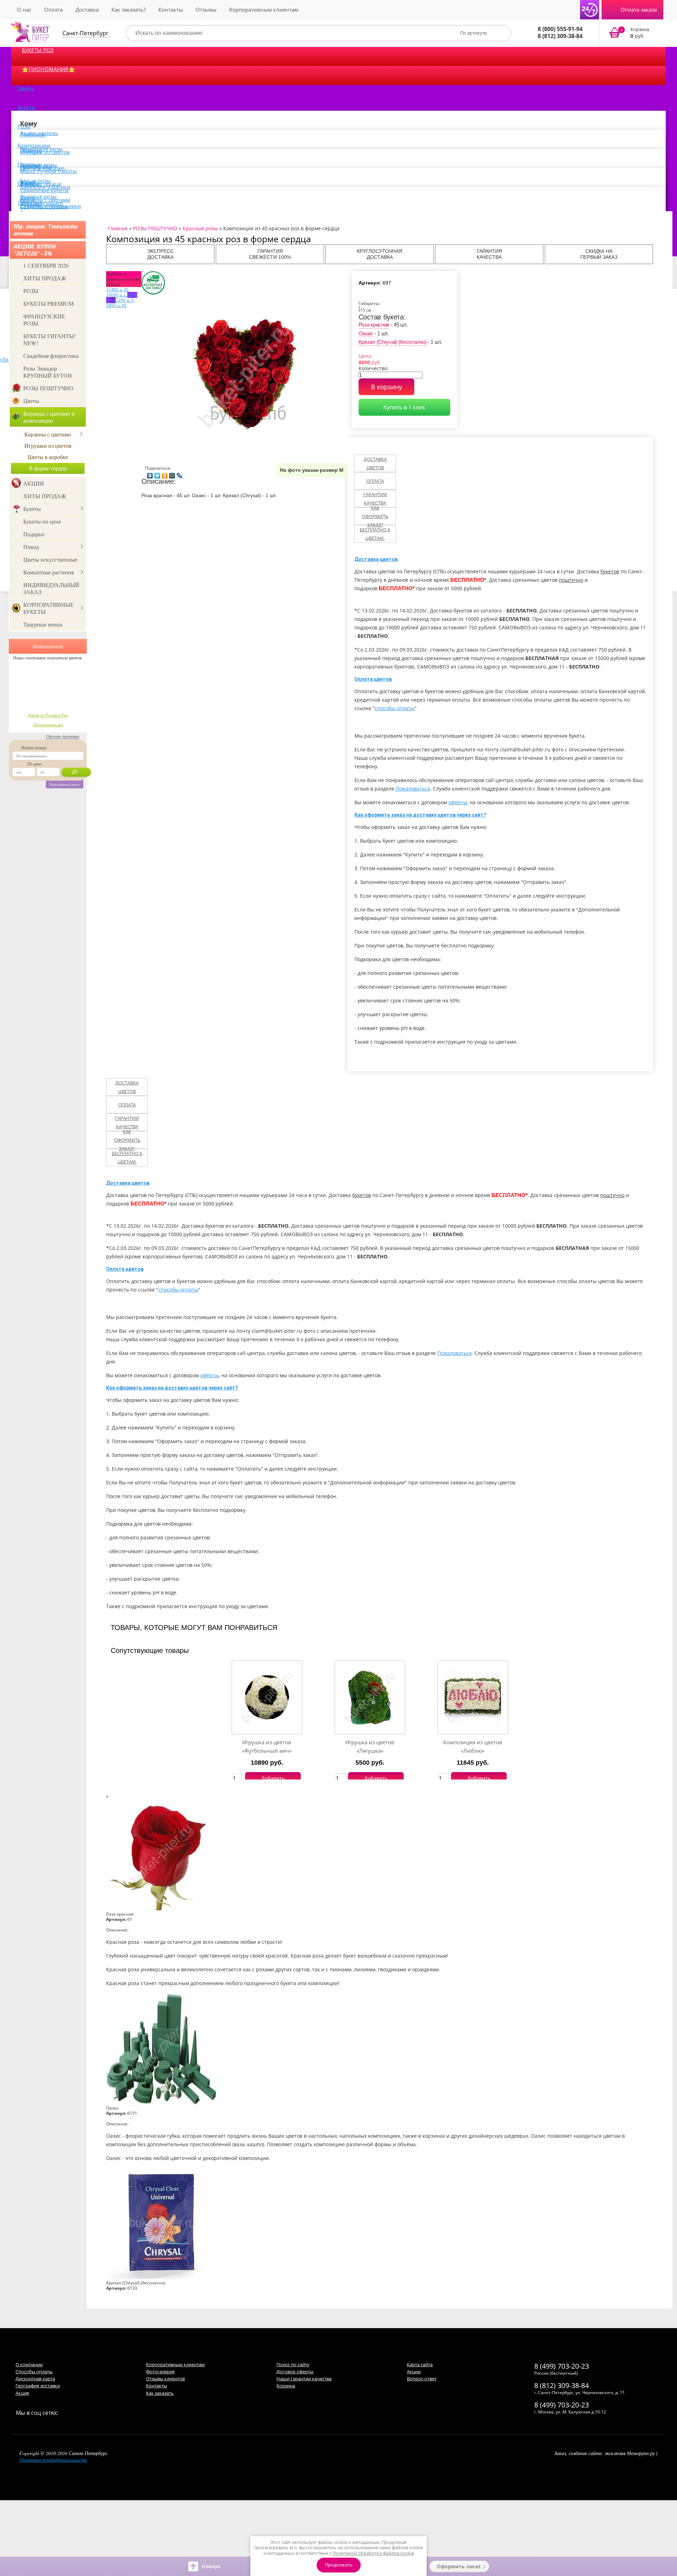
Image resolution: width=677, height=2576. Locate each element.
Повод (31, 547)
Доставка (87, 10)
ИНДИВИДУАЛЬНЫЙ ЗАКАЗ (51, 588)
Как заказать (160, 2393)
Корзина (286, 2386)
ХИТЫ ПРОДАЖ (45, 278)
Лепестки (30, 202)
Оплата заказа (639, 10)
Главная (118, 228)
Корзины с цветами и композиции (49, 417)
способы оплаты (395, 708)
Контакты (171, 10)
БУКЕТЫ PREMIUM (48, 303)
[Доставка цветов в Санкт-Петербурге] (30, 32)
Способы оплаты (34, 2371)
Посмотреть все (48, 725)
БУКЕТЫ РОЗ (38, 50)
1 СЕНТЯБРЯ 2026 (46, 265)
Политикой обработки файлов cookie (373, 2553)
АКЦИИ (34, 483)
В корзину (386, 387)
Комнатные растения (48, 572)
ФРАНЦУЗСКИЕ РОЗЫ (44, 320)
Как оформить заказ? (375, 516)
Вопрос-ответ (422, 2379)
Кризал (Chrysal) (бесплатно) (393, 342)
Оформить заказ (459, 2566)
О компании (29, 2364)
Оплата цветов (373, 679)
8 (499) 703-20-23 (562, 2366)
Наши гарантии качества (304, 2379)
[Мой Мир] (172, 474)
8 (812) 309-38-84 (560, 36)
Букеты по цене (42, 521)
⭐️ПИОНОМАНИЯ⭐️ (48, 69)
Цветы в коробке (48, 457)
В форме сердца (48, 468)
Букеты (27, 107)
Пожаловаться (413, 789)
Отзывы (206, 10)
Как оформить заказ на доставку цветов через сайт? (420, 815)
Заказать (633, 33)
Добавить (273, 1778)
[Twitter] (157, 474)
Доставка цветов (375, 463)
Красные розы (200, 228)
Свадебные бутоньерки (51, 206)
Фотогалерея (160, 2371)
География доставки (38, 2386)
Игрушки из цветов (45, 152)
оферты (458, 802)
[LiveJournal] (180, 474)
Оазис (366, 333)
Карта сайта (420, 2364)
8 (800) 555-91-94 (560, 29)
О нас (24, 10)
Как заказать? (129, 10)
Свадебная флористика (51, 356)
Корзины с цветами (48, 434)
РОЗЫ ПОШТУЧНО (48, 388)
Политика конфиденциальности (53, 2460)
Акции (414, 2371)
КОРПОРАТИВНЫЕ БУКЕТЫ (48, 608)
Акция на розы (39, 133)
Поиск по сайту (293, 2364)
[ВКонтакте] (150, 474)
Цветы (26, 88)
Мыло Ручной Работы (48, 171)
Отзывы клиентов (165, 2379)
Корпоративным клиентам (264, 10)
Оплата (53, 10)
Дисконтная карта (35, 2379)
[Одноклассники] (165, 474)
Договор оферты (295, 2371)
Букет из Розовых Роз (48, 715)
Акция (22, 2393)
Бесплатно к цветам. (375, 534)
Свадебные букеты (44, 190)
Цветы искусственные (50, 559)
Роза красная (374, 325)
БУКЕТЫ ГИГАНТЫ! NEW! (50, 339)
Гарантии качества (375, 499)
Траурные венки (43, 624)
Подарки (34, 534)
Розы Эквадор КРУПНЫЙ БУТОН (48, 372)
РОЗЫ (31, 291)
